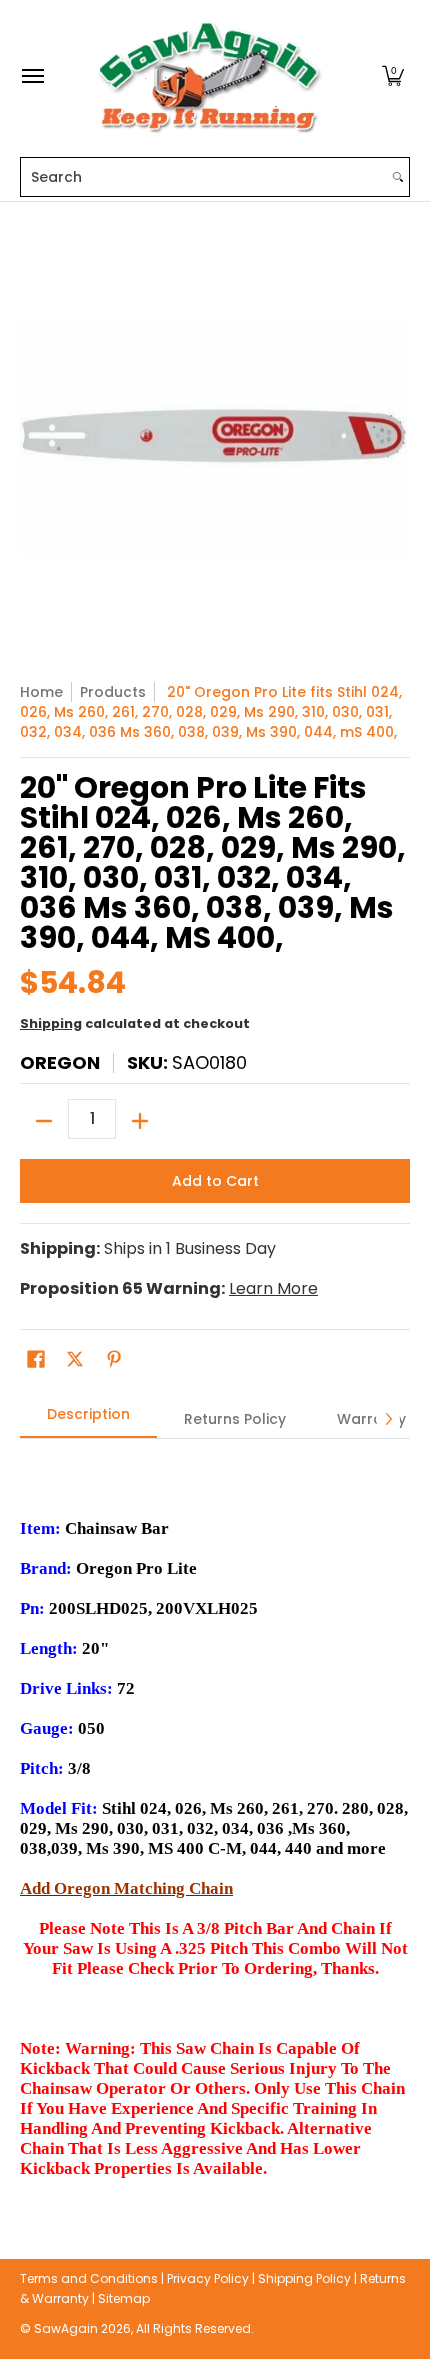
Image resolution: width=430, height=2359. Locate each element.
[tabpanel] (215, 1818)
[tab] (88, 1420)
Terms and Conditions (89, 2278)
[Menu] (32, 76)
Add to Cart (215, 1181)
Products (113, 692)
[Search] (398, 177)
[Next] (388, 1419)
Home (41, 692)
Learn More (273, 1288)
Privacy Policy (208, 2278)
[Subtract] (44, 1121)
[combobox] (204, 177)
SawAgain (66, 2328)
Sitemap (124, 2298)
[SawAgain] (210, 76)
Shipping (51, 1023)
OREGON (60, 1062)
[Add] (140, 1121)
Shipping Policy (304, 2278)
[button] (393, 76)
